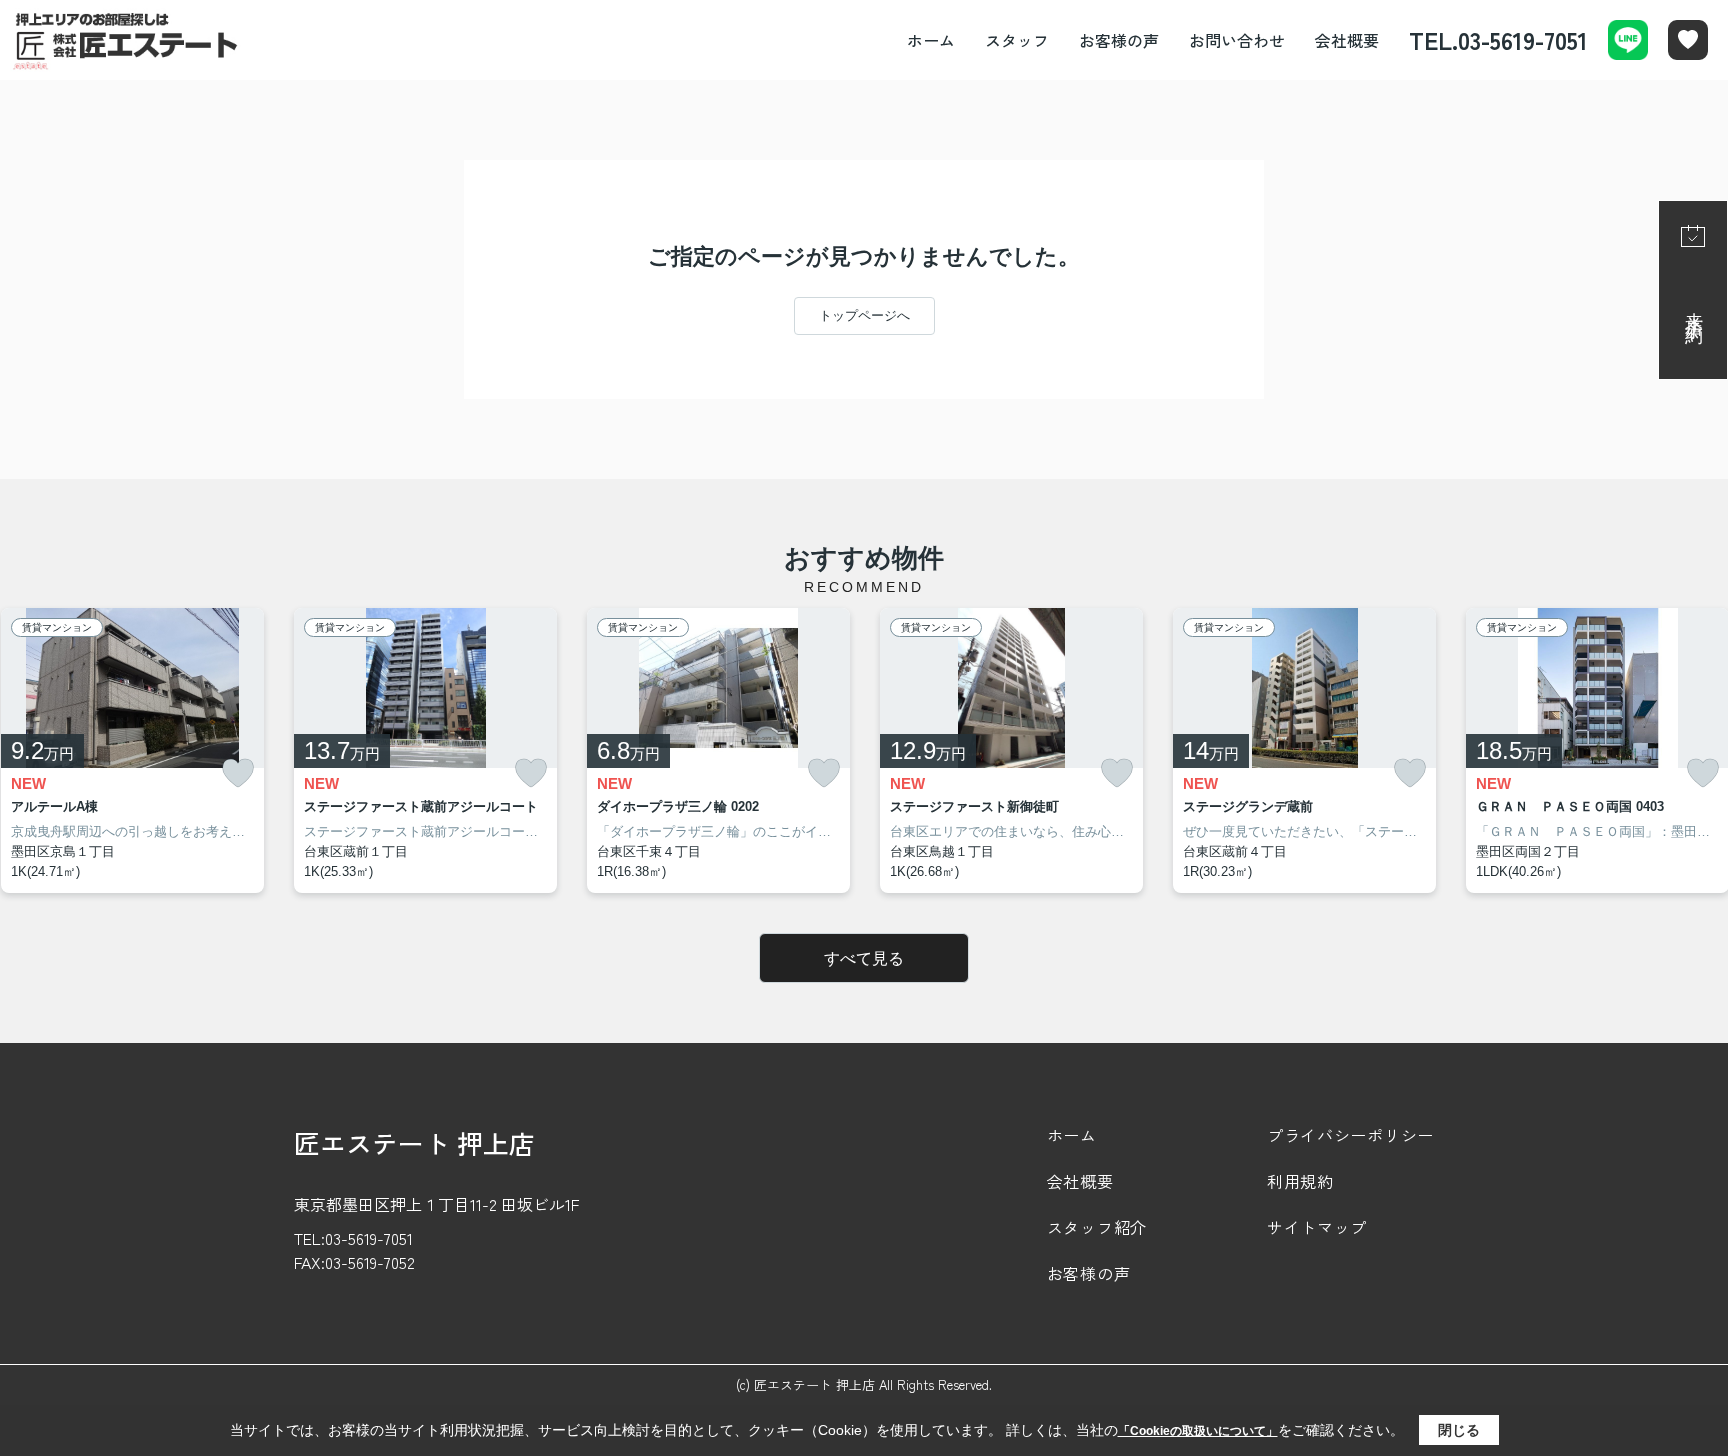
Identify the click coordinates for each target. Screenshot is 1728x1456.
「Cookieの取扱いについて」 (1198, 1431)
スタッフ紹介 (1097, 1227)
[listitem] (425, 751)
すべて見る (864, 958)
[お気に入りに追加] (238, 773)
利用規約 (1300, 1181)
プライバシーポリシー (1350, 1135)
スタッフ (1017, 40)
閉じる (1459, 1430)
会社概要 (1347, 40)
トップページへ (864, 315)
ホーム (931, 40)
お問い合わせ (1237, 40)
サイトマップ (1317, 1227)
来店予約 (1694, 308)
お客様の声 (1119, 40)
